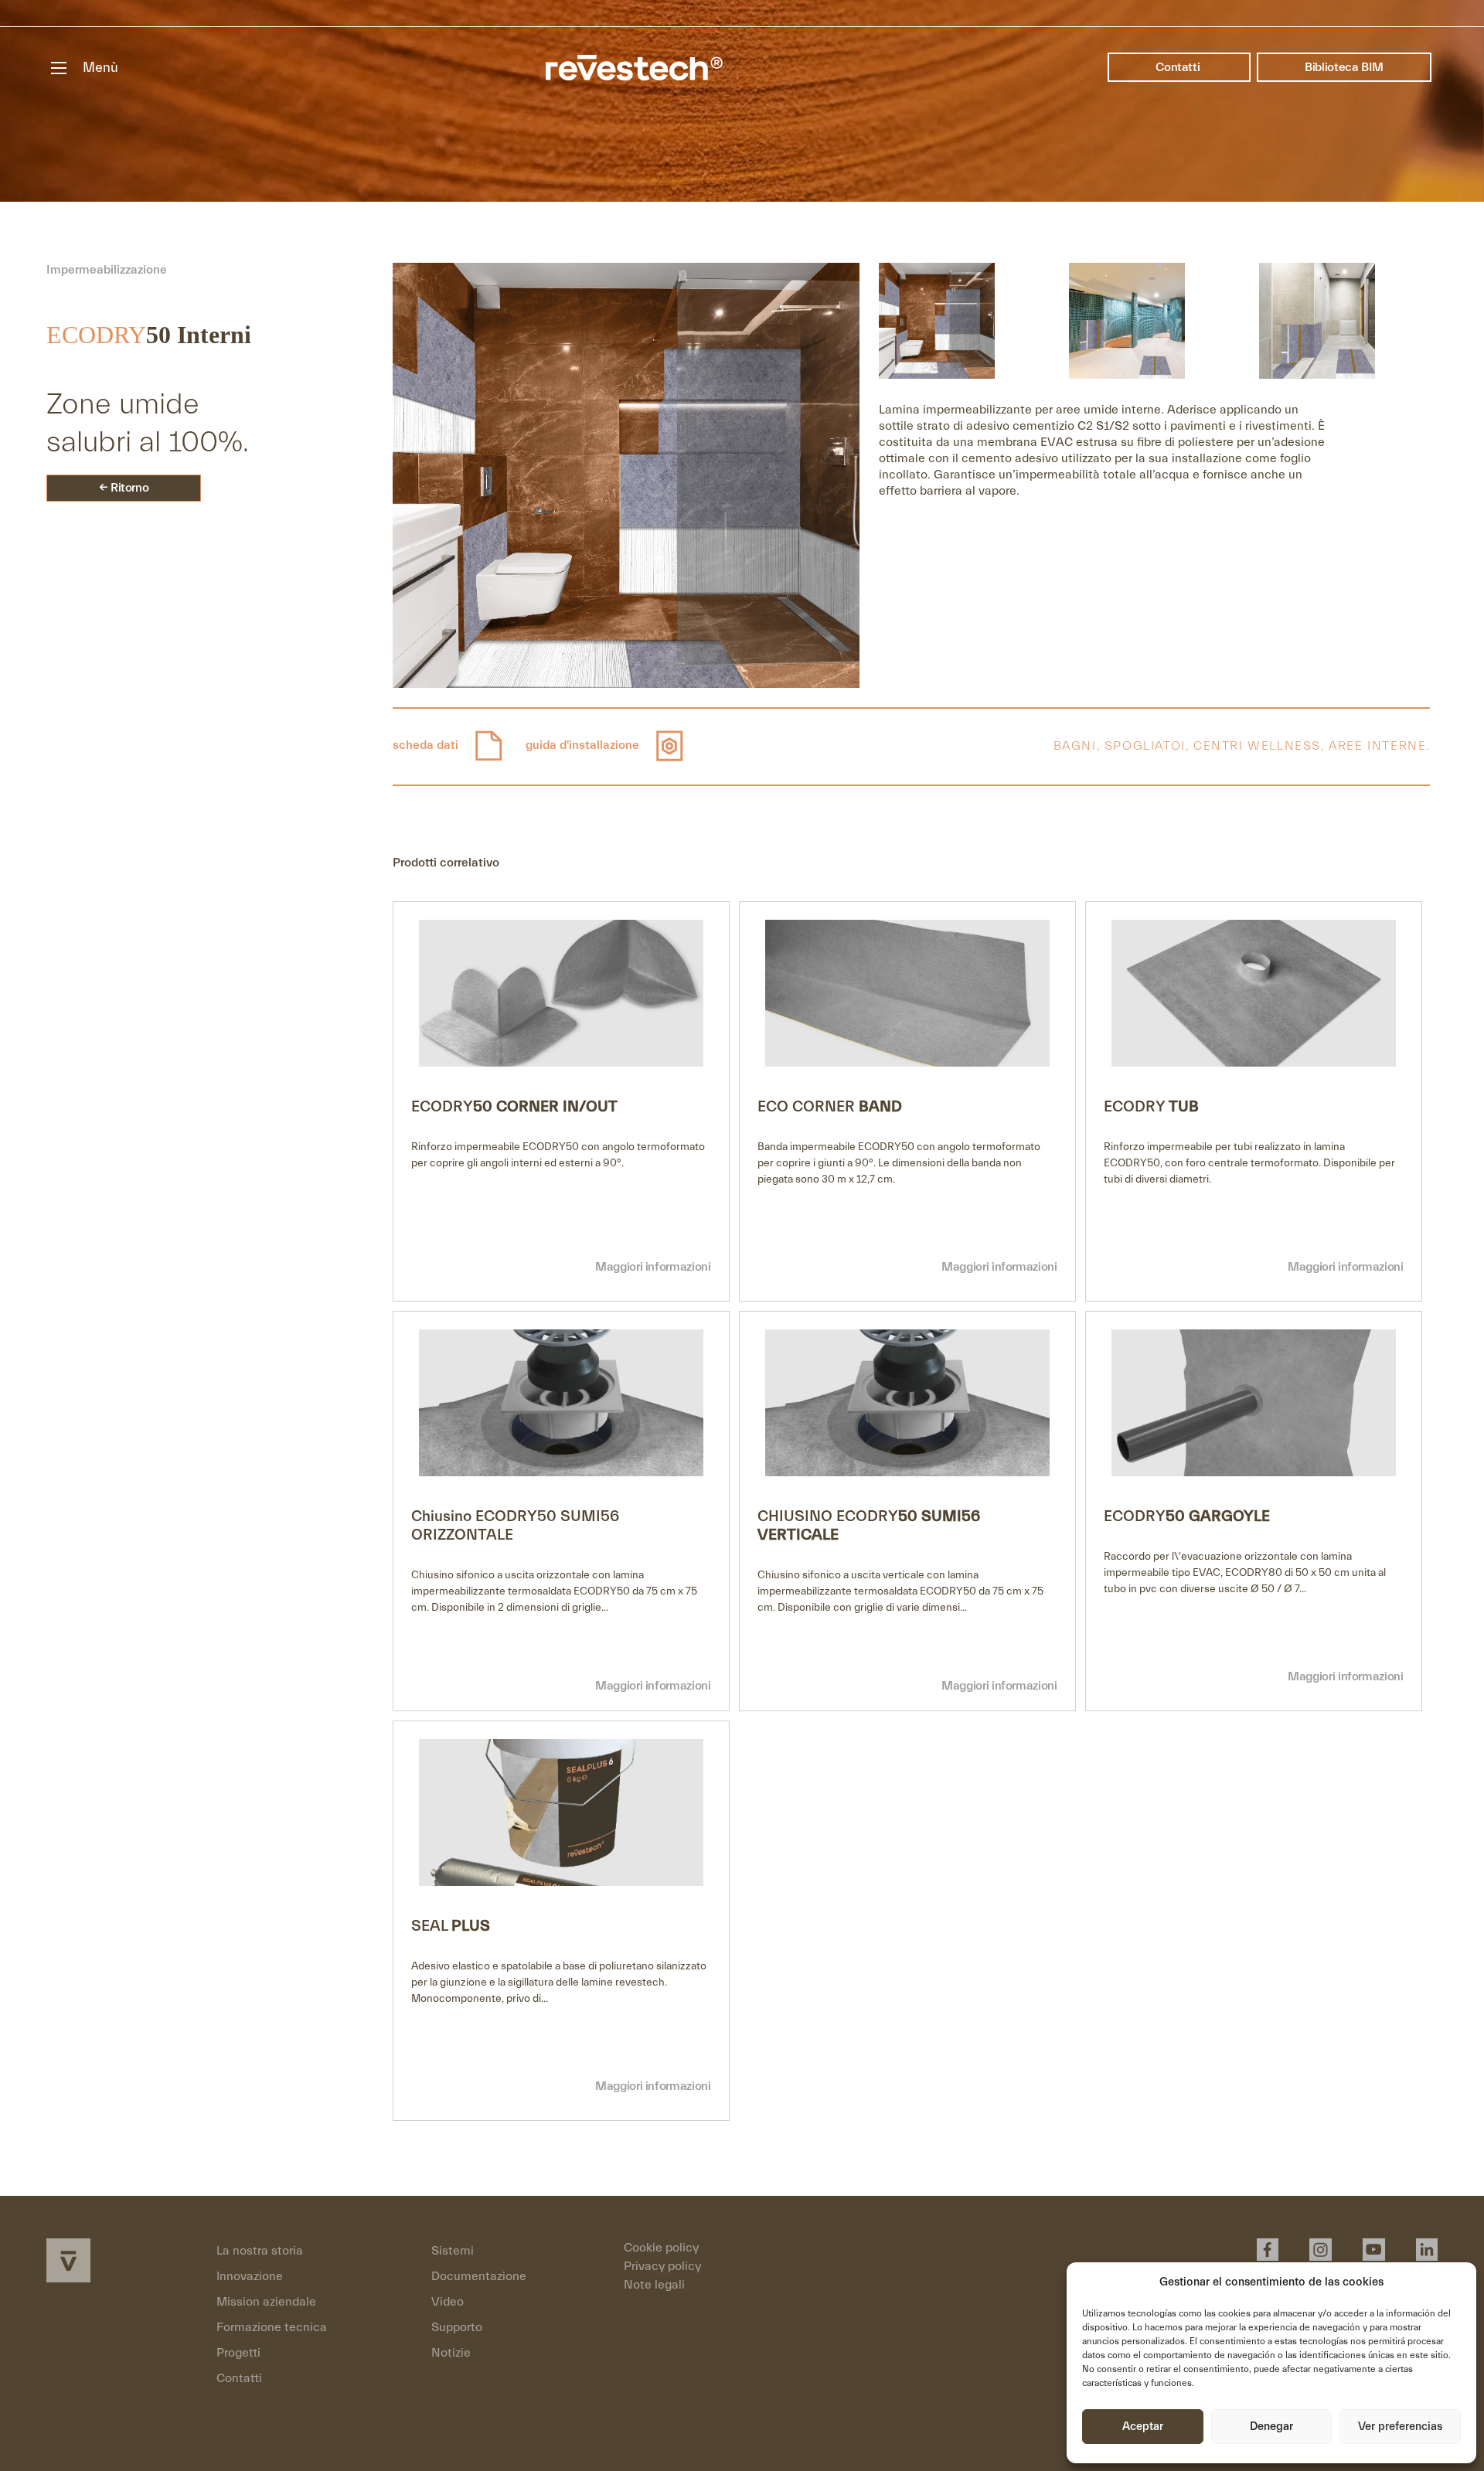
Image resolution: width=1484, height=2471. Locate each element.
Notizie (451, 2353)
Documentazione (479, 2276)
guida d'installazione (584, 745)
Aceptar (1143, 2427)
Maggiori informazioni (653, 1267)
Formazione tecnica (272, 2327)
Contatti (1179, 67)
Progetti (238, 2353)
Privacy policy (662, 2266)
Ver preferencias (1400, 2427)
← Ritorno (124, 488)
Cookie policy (661, 2248)
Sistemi (453, 2251)
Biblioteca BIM (1344, 67)
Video (448, 2302)
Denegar (1271, 2427)
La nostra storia (260, 2251)
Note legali (654, 2285)
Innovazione (250, 2276)
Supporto (457, 2327)
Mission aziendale (266, 2302)
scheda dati (427, 745)
